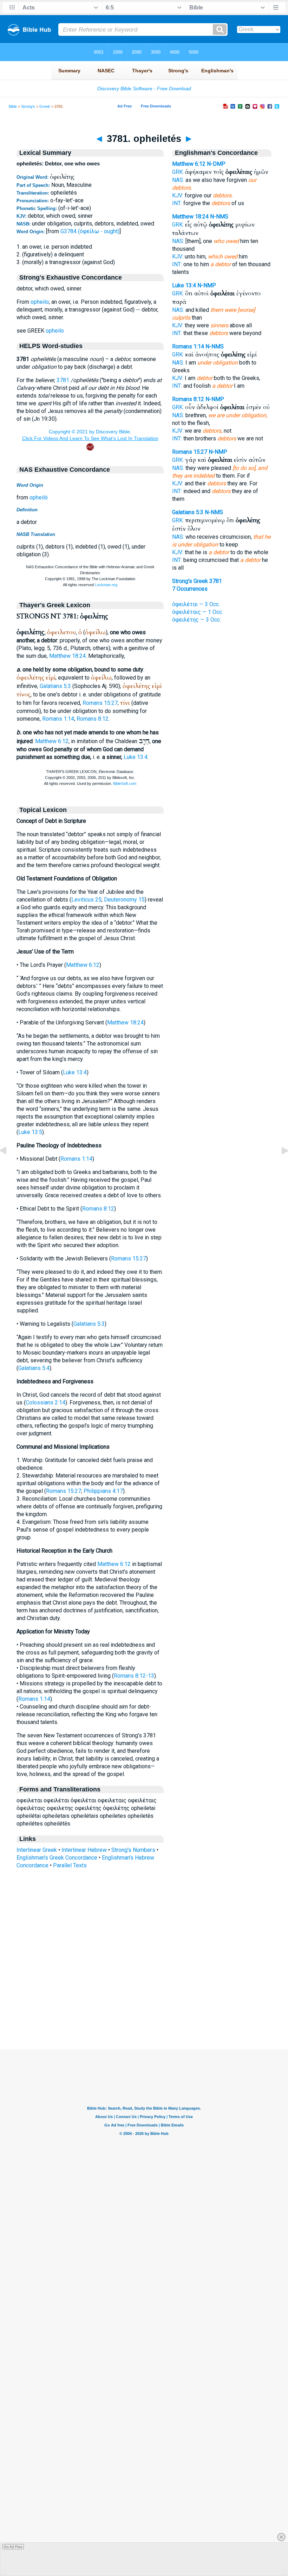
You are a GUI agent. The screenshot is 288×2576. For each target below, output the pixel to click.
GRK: (178, 172)
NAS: (178, 180)
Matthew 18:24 (67, 656)
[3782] (279, 1166)
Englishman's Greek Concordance (57, 1858)
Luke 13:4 (136, 757)
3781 (63, 380)
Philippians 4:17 (103, 1491)
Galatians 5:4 (34, 1368)
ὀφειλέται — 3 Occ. (196, 604)
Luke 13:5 (30, 1132)
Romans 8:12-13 (134, 1676)
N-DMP (216, 164)
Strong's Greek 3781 (197, 581)
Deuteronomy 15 (124, 900)
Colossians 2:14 (45, 1402)
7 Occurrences (190, 589)
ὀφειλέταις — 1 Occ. (198, 612)
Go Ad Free (13, 2547)
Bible (13, 106)
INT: (177, 203)
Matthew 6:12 (52, 741)
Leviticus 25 (86, 900)
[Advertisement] (144, 2006)
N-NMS (219, 217)
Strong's (28, 106)
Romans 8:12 (93, 719)
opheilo (40, 302)
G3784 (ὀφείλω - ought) (90, 231)
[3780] (9, 1166)
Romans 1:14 (58, 719)
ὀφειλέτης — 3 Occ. (197, 620)
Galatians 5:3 (55, 686)
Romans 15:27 (100, 703)
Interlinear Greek (37, 1850)
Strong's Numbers (133, 1850)
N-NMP (207, 285)
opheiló (39, 497)
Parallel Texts (70, 1865)
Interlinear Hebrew (84, 1850)
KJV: (178, 195)
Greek (45, 106)
